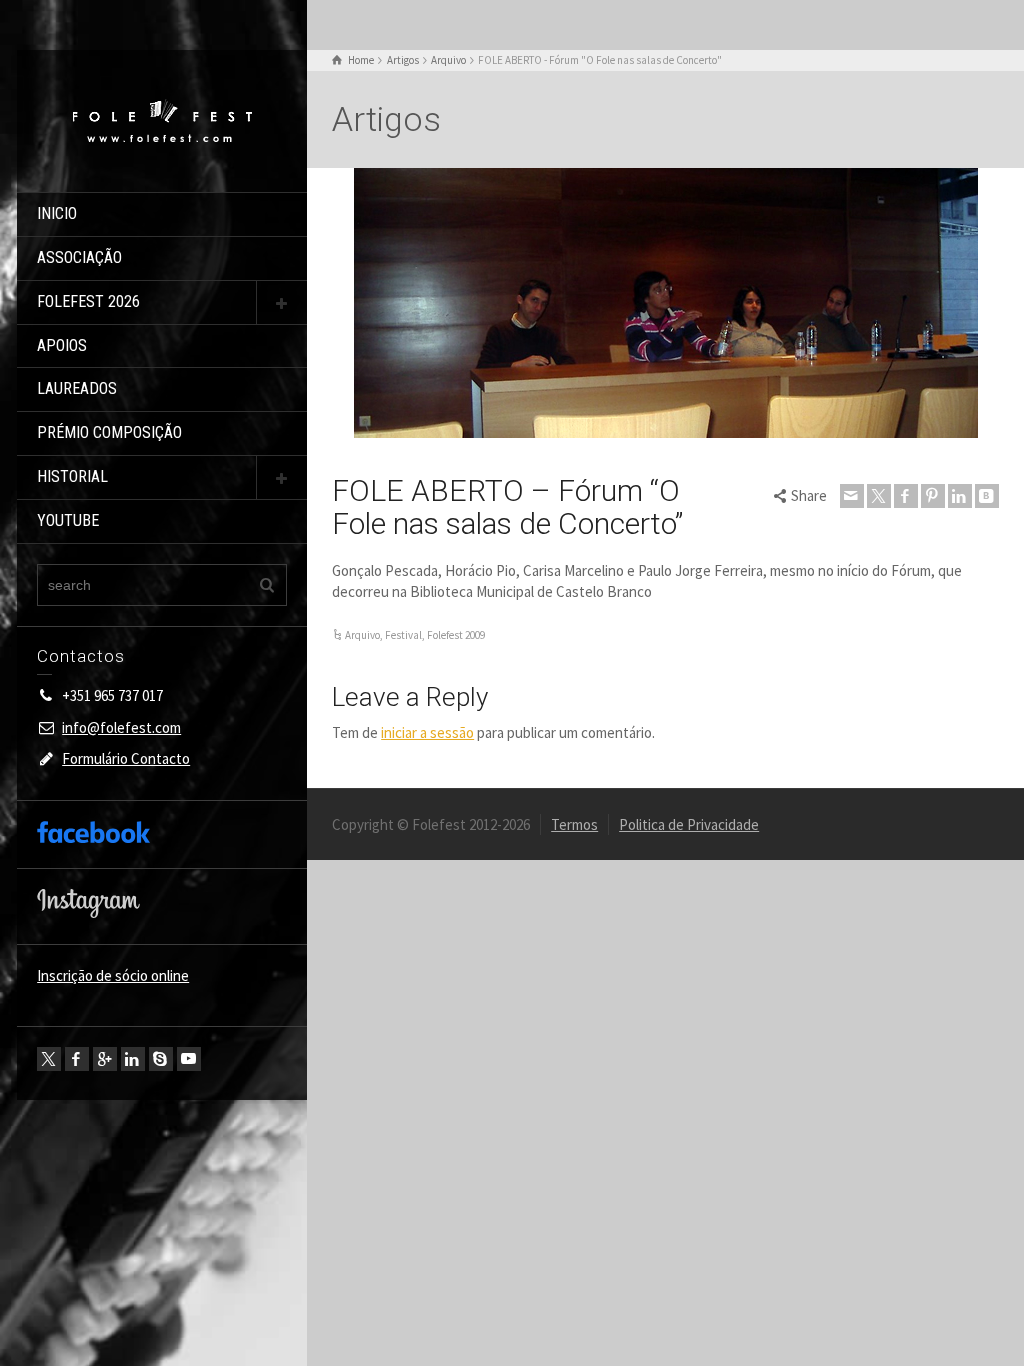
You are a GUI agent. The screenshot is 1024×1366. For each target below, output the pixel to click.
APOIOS (62, 345)
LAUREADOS (77, 388)
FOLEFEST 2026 (88, 301)
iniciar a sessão (427, 732)
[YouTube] (189, 1059)
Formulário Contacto (126, 758)
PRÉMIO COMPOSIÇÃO (109, 432)
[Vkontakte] (987, 496)
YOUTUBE (68, 520)
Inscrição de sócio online (113, 975)
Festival (403, 635)
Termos (574, 824)
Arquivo (362, 635)
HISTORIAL (72, 476)
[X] (49, 1059)
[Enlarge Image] (666, 303)
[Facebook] (77, 1059)
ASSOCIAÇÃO (79, 257)
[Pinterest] (933, 496)
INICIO (57, 213)
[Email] (852, 496)
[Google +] (105, 1059)
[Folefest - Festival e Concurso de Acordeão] (162, 119)
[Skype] (161, 1059)
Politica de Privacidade (689, 824)
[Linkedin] (133, 1059)
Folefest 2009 (456, 635)
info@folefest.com (121, 727)
